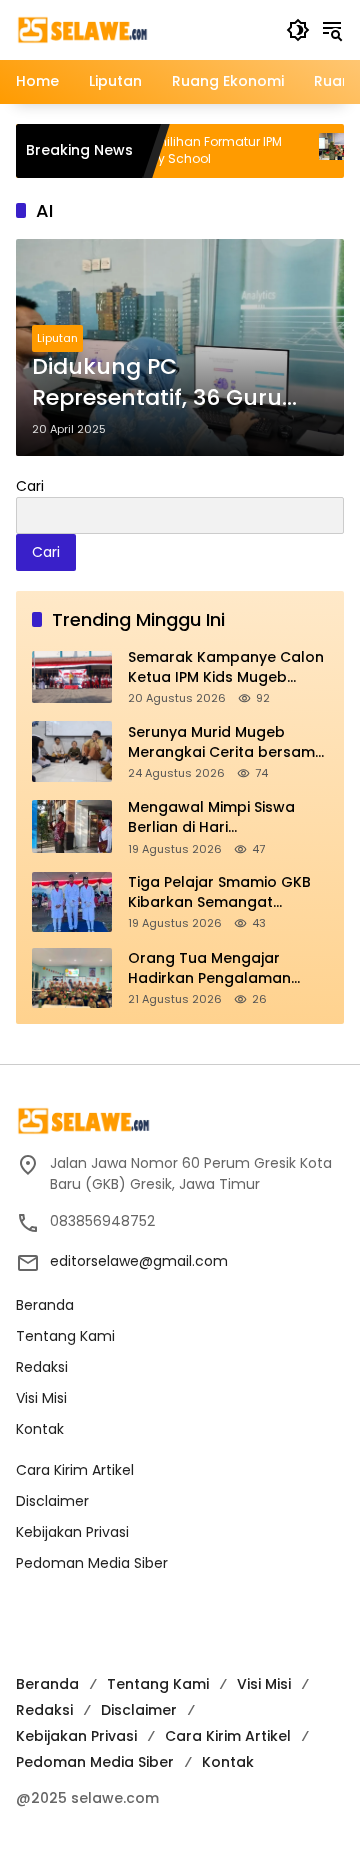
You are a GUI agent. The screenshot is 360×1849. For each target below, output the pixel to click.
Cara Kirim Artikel (75, 1470)
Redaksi (42, 1367)
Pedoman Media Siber (92, 1563)
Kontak (40, 1429)
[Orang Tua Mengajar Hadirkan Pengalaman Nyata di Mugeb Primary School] (72, 978)
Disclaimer (52, 1501)
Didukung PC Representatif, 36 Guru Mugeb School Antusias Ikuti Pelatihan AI (163, 383)
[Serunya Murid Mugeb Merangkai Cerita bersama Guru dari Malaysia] (72, 751)
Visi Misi (41, 1398)
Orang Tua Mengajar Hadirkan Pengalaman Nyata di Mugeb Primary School (215, 968)
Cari (30, 486)
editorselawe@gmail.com (139, 1261)
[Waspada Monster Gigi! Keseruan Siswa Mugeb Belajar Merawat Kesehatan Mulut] (311, 151)
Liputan (57, 338)
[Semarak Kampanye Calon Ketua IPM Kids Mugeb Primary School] (72, 677)
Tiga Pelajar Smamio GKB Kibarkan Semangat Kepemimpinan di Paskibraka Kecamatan (219, 892)
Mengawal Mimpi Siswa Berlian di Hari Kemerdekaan (211, 817)
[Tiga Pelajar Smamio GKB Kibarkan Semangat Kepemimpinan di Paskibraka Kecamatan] (72, 902)
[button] (298, 30)
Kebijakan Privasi (72, 1532)
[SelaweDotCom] (141, 29)
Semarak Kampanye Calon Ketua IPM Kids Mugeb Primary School (226, 667)
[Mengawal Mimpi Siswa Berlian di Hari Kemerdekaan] (72, 826)
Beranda (45, 1305)
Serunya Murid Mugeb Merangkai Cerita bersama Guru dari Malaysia (226, 742)
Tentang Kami (65, 1336)
